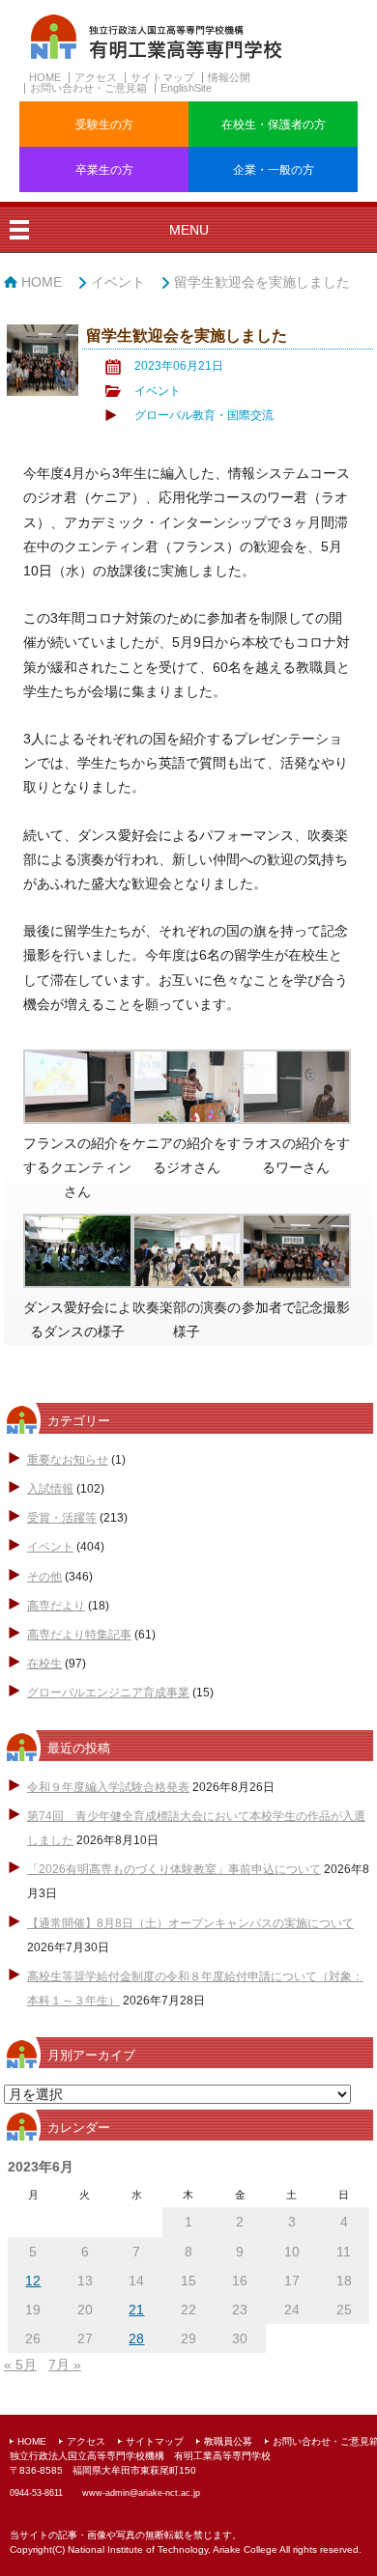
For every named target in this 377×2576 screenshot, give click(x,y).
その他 (44, 1577)
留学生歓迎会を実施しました (262, 282)
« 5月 (20, 2365)
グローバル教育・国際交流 (204, 415)
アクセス (96, 77)
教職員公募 (228, 2441)
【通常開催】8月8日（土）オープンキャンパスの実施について (190, 1923)
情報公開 (229, 77)
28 (136, 2338)
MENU (189, 230)
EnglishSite (186, 88)
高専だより (56, 1606)
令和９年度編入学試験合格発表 (108, 1787)
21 (136, 2310)
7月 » (65, 2365)
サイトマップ (162, 77)
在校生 (44, 1664)
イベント (118, 282)
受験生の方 (104, 125)
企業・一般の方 (274, 170)
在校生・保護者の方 (274, 125)
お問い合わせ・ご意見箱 (88, 88)
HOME (45, 77)
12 (33, 2281)
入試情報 (50, 1489)
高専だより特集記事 (79, 1635)
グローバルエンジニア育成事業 (108, 1693)
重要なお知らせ (68, 1460)
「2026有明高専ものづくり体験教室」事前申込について (174, 1869)
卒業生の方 (104, 170)
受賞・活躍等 (62, 1518)
